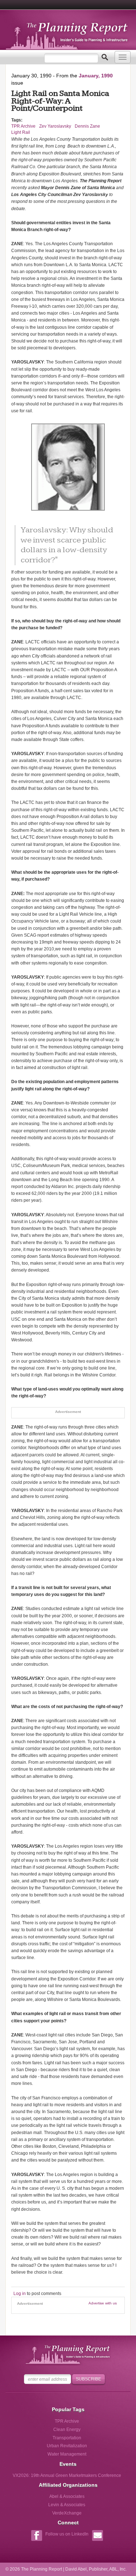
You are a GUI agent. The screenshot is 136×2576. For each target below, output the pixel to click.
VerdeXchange (67, 2513)
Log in (20, 2294)
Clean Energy (67, 2430)
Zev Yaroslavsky (55, 126)
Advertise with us (103, 2303)
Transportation (67, 2438)
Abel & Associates (67, 2496)
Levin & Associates (67, 2505)
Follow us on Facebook (36, 2536)
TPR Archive (23, 126)
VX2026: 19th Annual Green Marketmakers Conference (67, 2475)
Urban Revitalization (67, 2446)
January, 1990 (96, 76)
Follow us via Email (97, 2536)
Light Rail (21, 132)
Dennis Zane (87, 126)
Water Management (67, 2454)
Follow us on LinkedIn (67, 2534)
